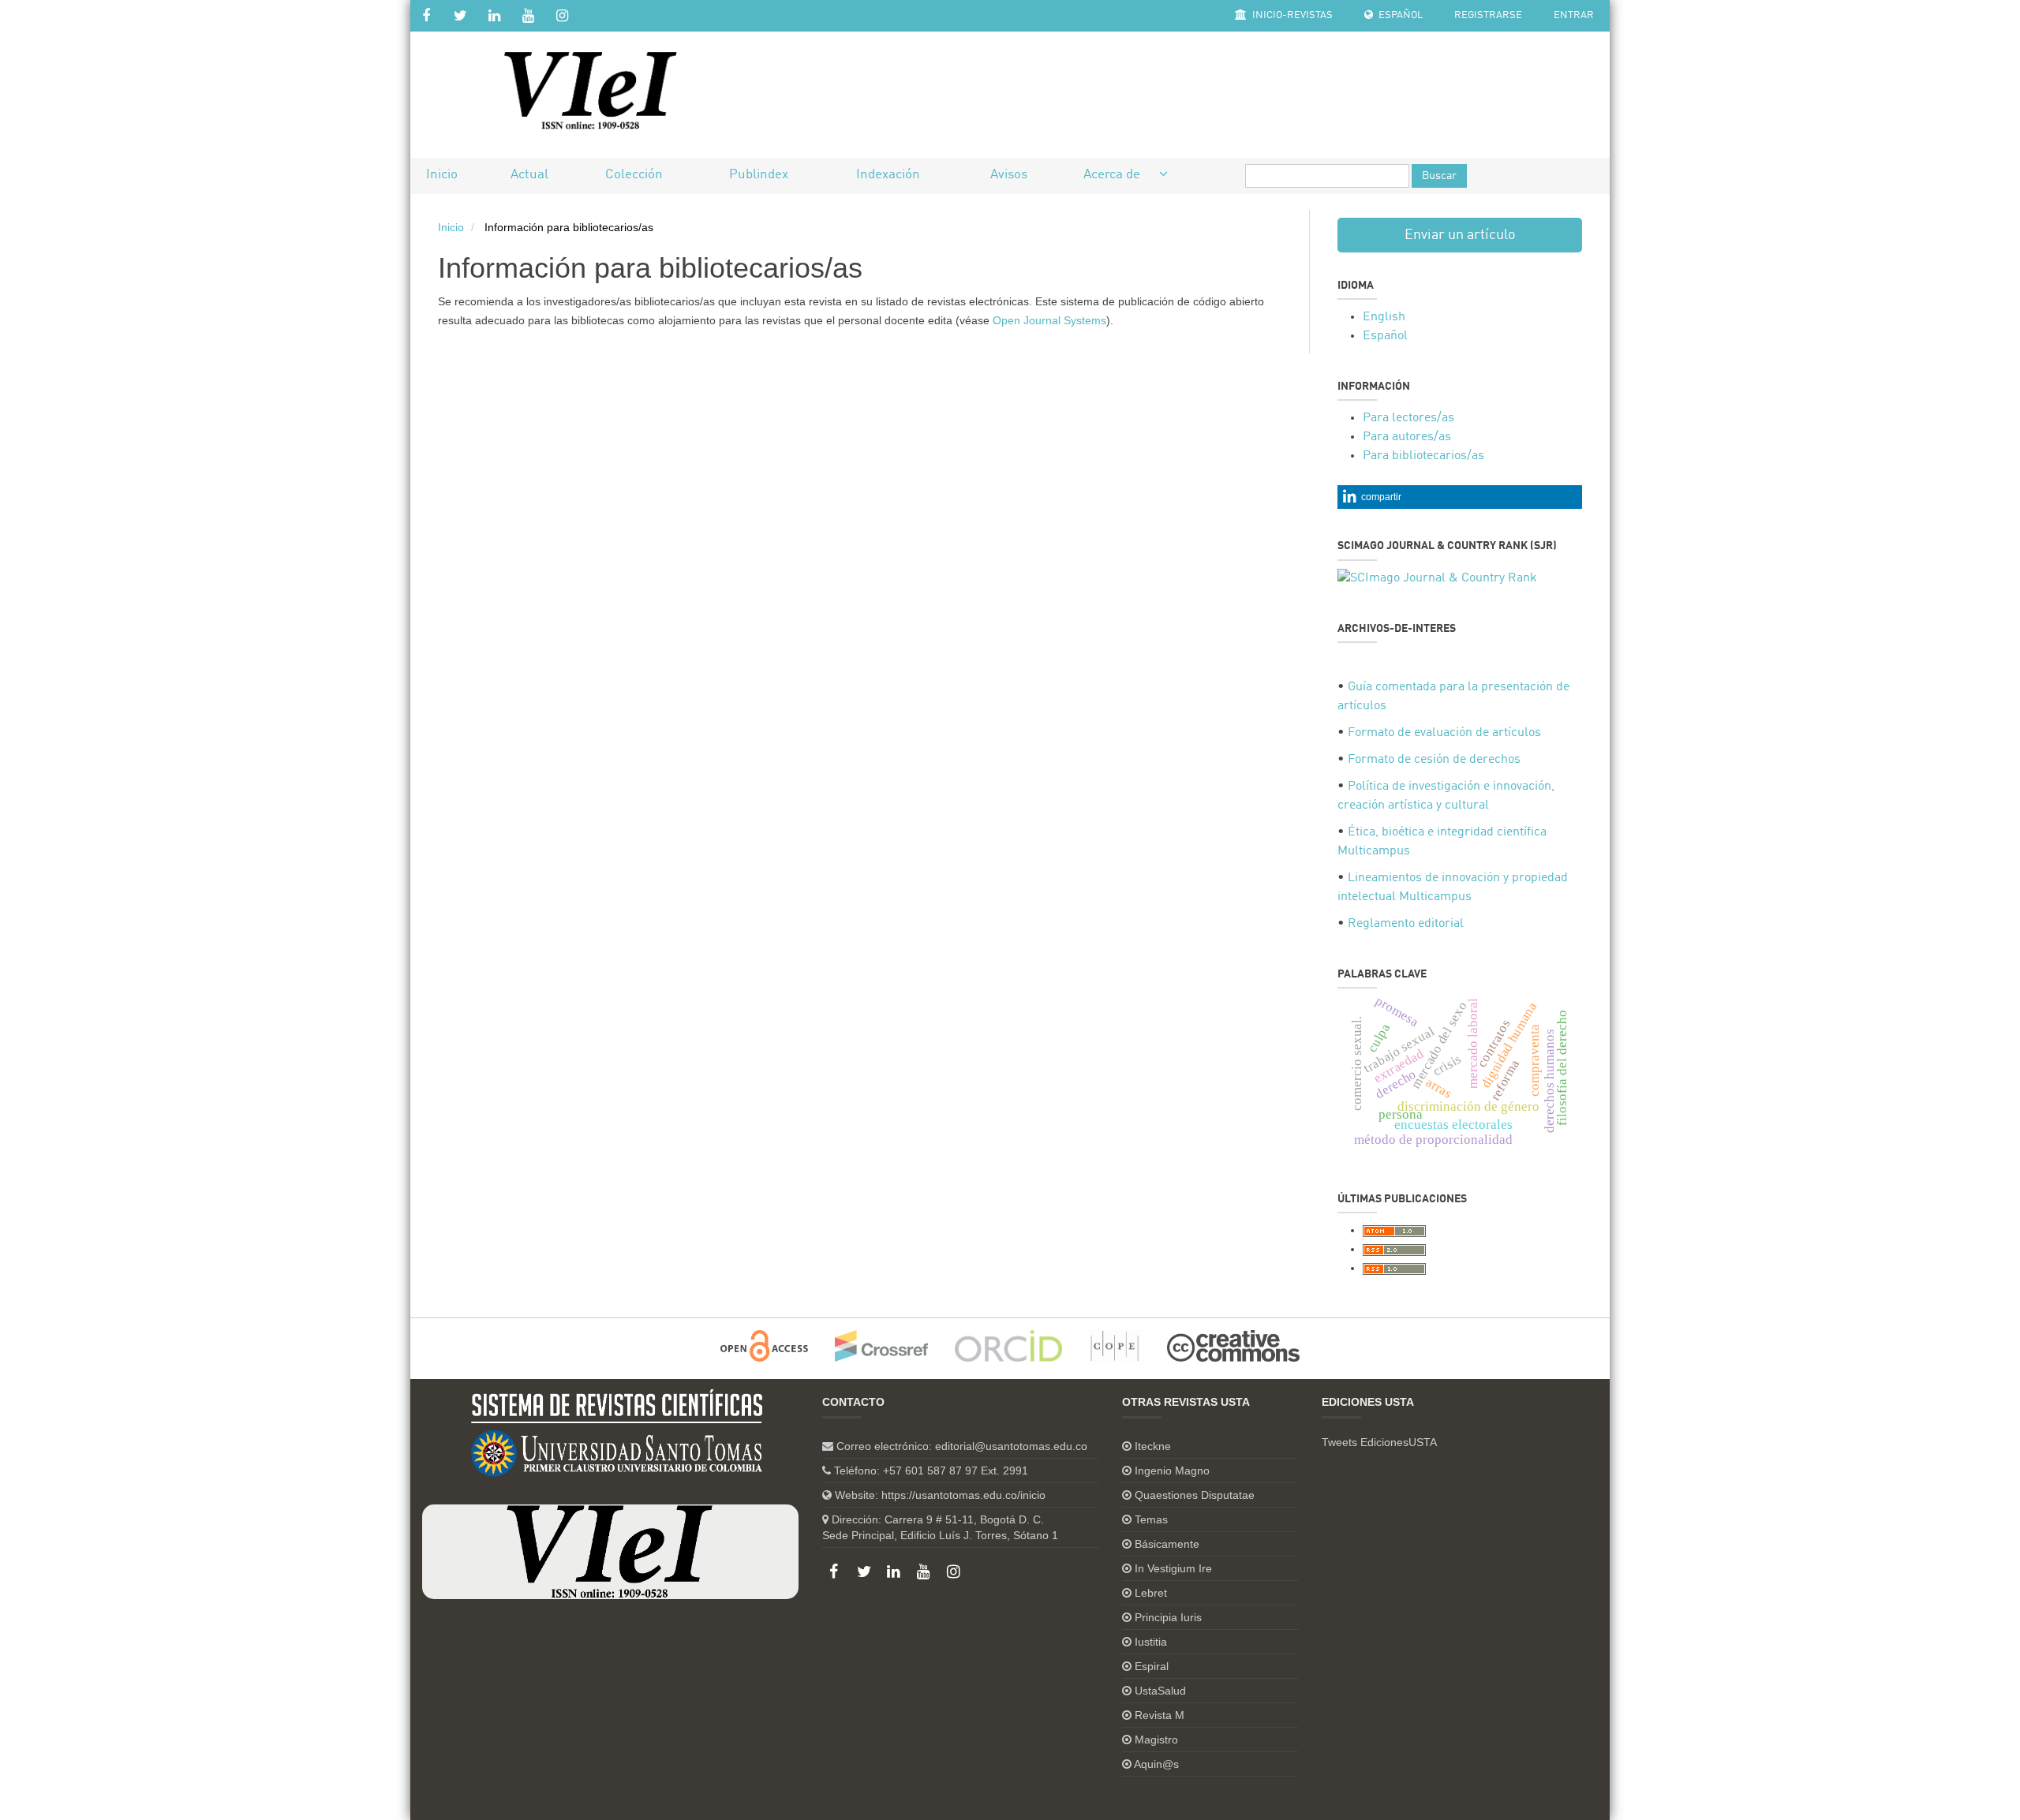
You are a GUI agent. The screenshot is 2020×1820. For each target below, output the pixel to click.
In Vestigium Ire (1173, 1568)
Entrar (1574, 15)
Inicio (442, 175)
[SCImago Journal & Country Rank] (1437, 578)
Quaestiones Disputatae (1195, 1495)
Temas (1151, 1519)
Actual (529, 175)
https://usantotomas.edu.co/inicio (963, 1495)
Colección (634, 175)
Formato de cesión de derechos (1434, 760)
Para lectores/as (1408, 418)
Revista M (1160, 1715)
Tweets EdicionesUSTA (1379, 1442)
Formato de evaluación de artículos (1444, 733)
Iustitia (1151, 1642)
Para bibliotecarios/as (1423, 456)
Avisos (1009, 175)
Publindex (759, 175)
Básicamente (1167, 1544)
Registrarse (1488, 15)
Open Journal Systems (1049, 320)
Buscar (1439, 176)
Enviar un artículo (1460, 235)
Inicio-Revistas (1291, 15)
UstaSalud (1160, 1691)
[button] (1460, 497)
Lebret (1151, 1593)
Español (1399, 15)
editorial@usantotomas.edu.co (1011, 1446)
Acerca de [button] (1113, 175)
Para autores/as (1407, 437)
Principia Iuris (1168, 1617)
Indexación (888, 175)
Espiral (1152, 1666)
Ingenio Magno (1172, 1471)
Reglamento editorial (1406, 924)
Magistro (1156, 1740)
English (1384, 317)
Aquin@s (1156, 1764)
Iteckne (1153, 1446)
